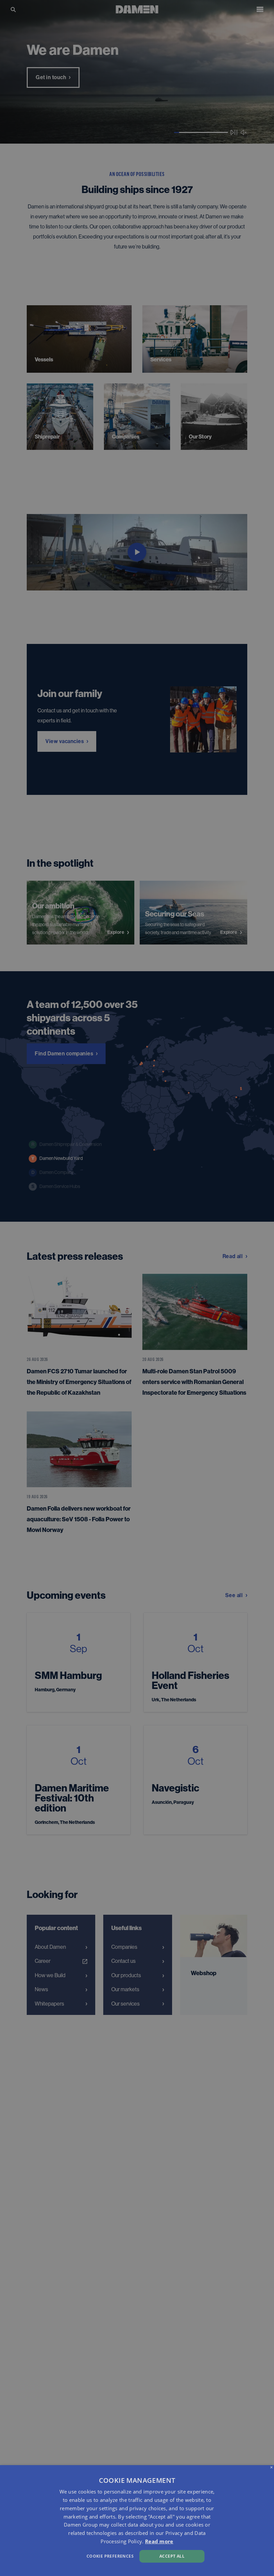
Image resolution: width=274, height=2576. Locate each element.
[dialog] (137, 2521)
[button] (94, 2555)
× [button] (271, 2468)
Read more (159, 2541)
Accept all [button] (172, 2556)
